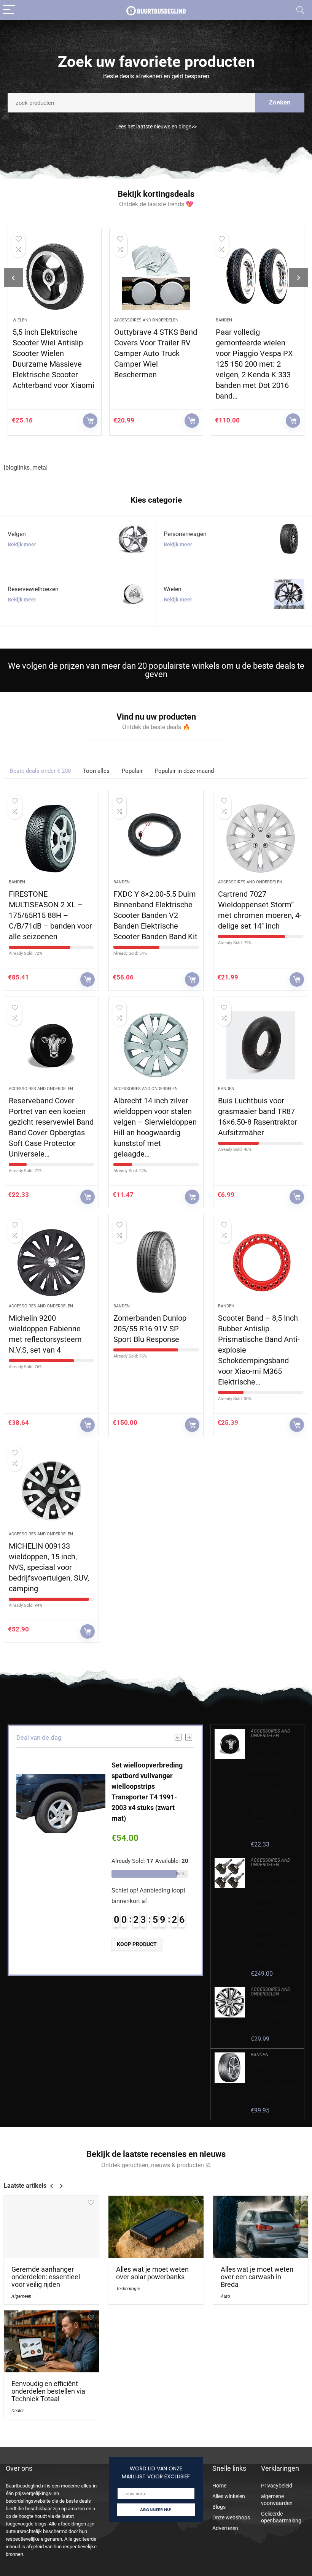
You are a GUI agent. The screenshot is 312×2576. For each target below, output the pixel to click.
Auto (225, 2296)
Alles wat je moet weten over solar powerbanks (152, 2273)
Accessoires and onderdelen (46, 320)
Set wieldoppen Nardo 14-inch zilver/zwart (271, 2016)
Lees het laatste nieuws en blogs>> (156, 127)
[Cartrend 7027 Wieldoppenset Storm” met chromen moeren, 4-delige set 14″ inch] (261, 839)
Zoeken (280, 102)
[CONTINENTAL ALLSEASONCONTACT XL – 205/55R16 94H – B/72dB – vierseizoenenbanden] (259, 277)
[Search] (300, 10)
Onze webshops (231, 2517)
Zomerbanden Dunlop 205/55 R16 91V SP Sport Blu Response (150, 1329)
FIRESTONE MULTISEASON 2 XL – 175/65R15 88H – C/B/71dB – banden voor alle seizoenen (50, 915)
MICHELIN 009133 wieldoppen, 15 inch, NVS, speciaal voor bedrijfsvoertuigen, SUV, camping (49, 1567)
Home (219, 2486)
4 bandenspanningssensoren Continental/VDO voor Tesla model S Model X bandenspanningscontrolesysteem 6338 (275, 1919)
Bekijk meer (22, 544)
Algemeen (21, 2296)
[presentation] (13, 277)
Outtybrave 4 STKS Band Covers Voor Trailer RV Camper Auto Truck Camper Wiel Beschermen (56, 353)
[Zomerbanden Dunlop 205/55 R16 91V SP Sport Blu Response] (156, 1263)
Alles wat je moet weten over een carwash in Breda (257, 2277)
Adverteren (225, 2528)
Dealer (18, 2411)
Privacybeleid (277, 2486)
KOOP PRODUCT (91, 421)
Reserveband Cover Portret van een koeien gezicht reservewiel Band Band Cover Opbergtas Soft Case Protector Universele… (274, 1789)
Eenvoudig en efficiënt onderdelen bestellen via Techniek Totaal (48, 2391)
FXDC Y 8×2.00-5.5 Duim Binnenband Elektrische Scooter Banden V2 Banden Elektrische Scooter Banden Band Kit (155, 915)
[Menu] (9, 10)
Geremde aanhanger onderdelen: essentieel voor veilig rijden (46, 2277)
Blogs (219, 2507)
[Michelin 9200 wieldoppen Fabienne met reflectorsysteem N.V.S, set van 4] (51, 1263)
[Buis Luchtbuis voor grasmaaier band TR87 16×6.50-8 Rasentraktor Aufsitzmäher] (261, 1045)
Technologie (128, 2289)
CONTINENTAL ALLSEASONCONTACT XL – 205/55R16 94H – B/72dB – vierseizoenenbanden (255, 353)
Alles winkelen (229, 2496)
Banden (123, 320)
